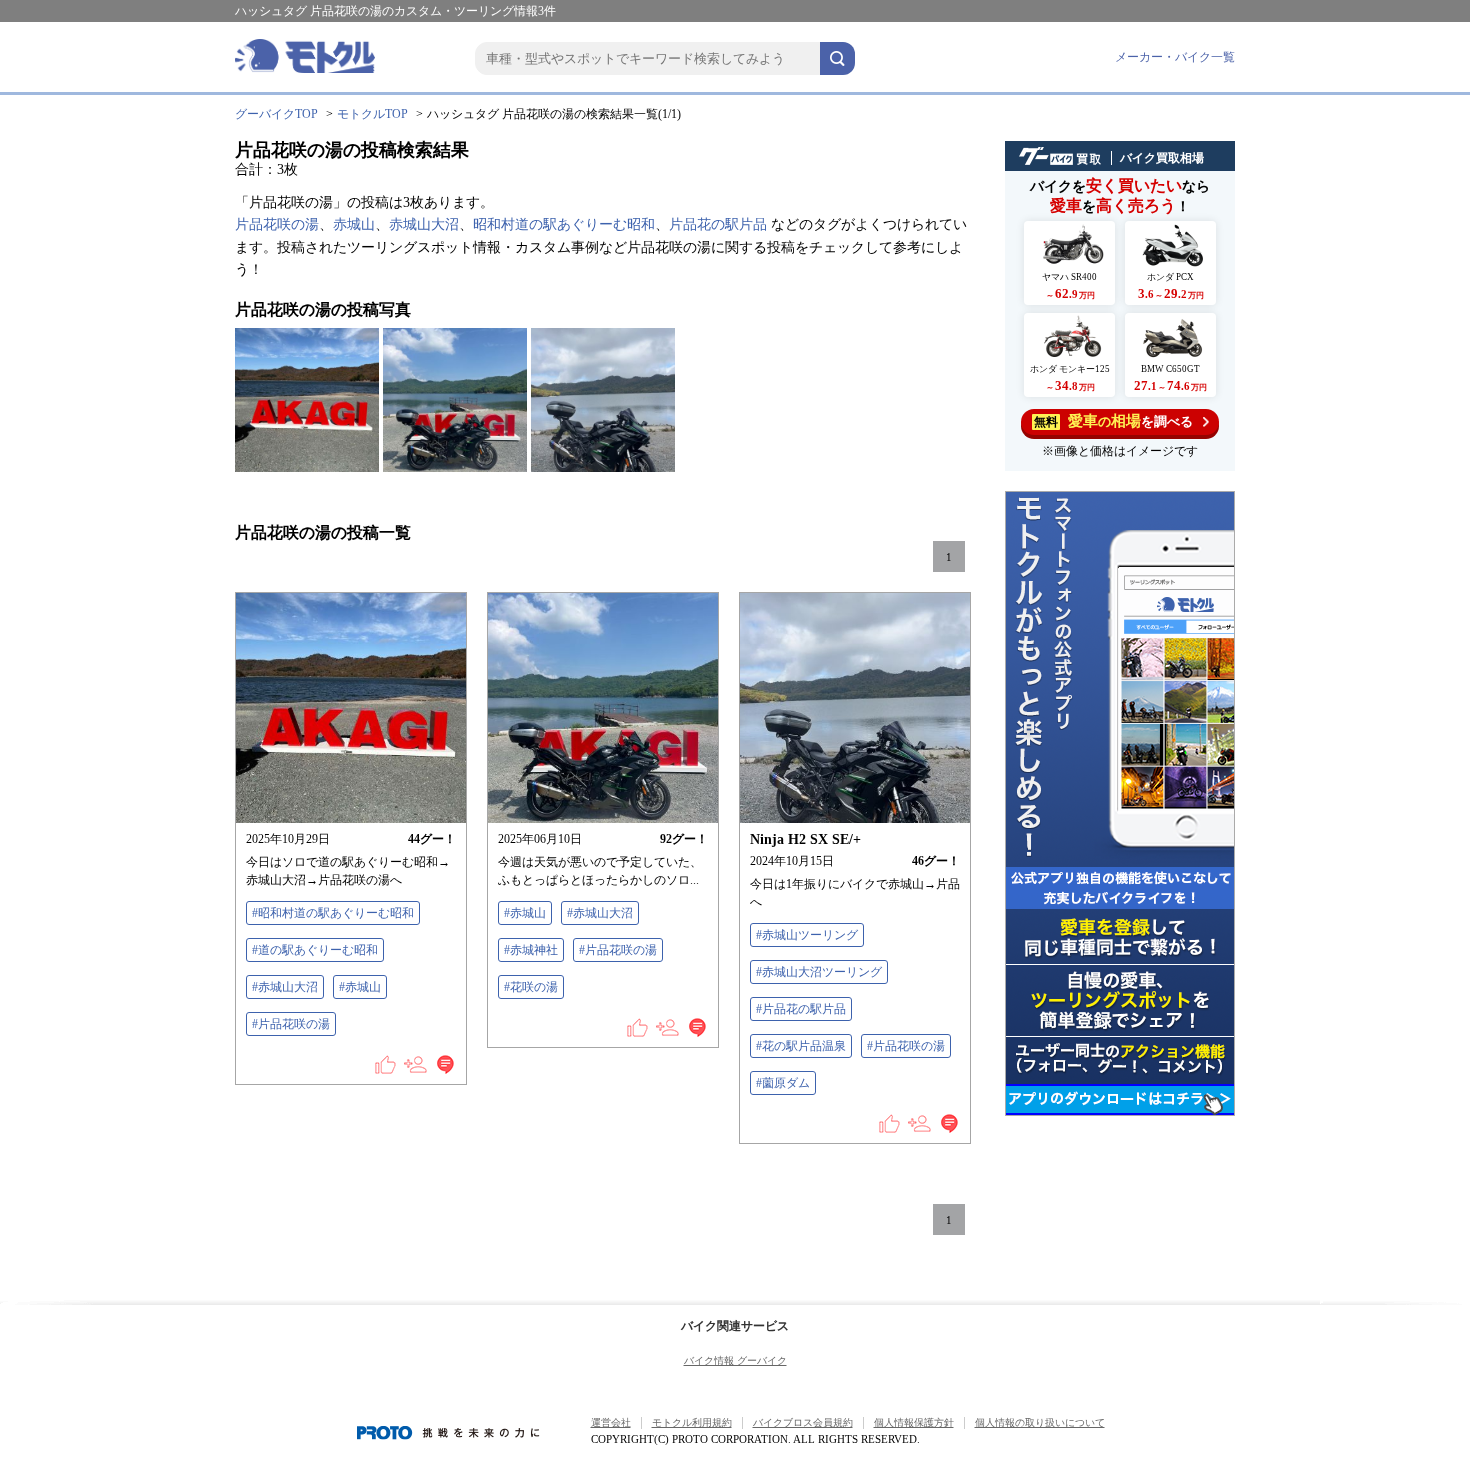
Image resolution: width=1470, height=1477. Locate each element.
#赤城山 (360, 987)
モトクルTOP (372, 114)
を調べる (1113, 421)
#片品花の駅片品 (801, 1009)
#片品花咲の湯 (291, 1024)
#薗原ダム (783, 1083)
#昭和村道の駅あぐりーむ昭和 (333, 913)
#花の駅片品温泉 (801, 1046)
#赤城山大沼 (285, 987)
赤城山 (354, 224)
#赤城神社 (531, 950)
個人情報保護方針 (914, 1422)
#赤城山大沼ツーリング (819, 972)
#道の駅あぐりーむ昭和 (315, 950)
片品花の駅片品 (718, 224)
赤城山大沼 (424, 224)
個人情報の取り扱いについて (1040, 1422)
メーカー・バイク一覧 (1175, 57)
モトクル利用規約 (692, 1422)
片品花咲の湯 (277, 224)
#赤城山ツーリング (807, 935)
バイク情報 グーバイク (735, 1360)
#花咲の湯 (531, 987)
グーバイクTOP (276, 114)
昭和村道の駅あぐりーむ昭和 (564, 224)
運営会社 (611, 1422)
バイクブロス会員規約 (803, 1422)
